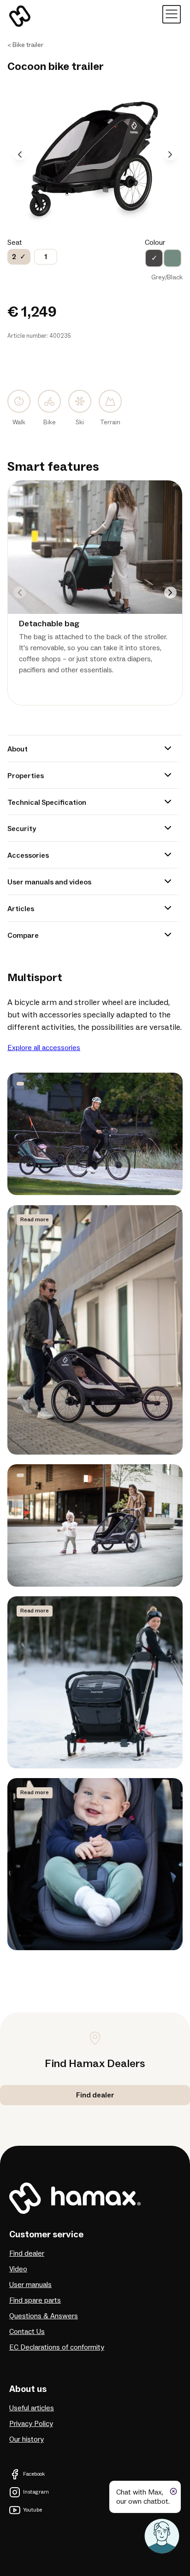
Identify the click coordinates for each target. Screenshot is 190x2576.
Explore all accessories (44, 1048)
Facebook (34, 2474)
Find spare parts (35, 2300)
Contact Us (27, 2332)
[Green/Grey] (172, 258)
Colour (155, 243)
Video (18, 2269)
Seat (15, 243)
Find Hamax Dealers (95, 2064)
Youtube (33, 2510)
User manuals (30, 2285)
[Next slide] (170, 154)
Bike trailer (28, 45)
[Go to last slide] (20, 154)
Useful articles (32, 2408)
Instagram (36, 2492)
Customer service (46, 2235)
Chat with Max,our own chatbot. (143, 2497)
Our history (27, 2439)
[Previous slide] (20, 592)
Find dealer (27, 2253)
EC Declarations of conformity (57, 2347)
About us (28, 2389)
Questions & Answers (44, 2316)
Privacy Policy (31, 2424)
